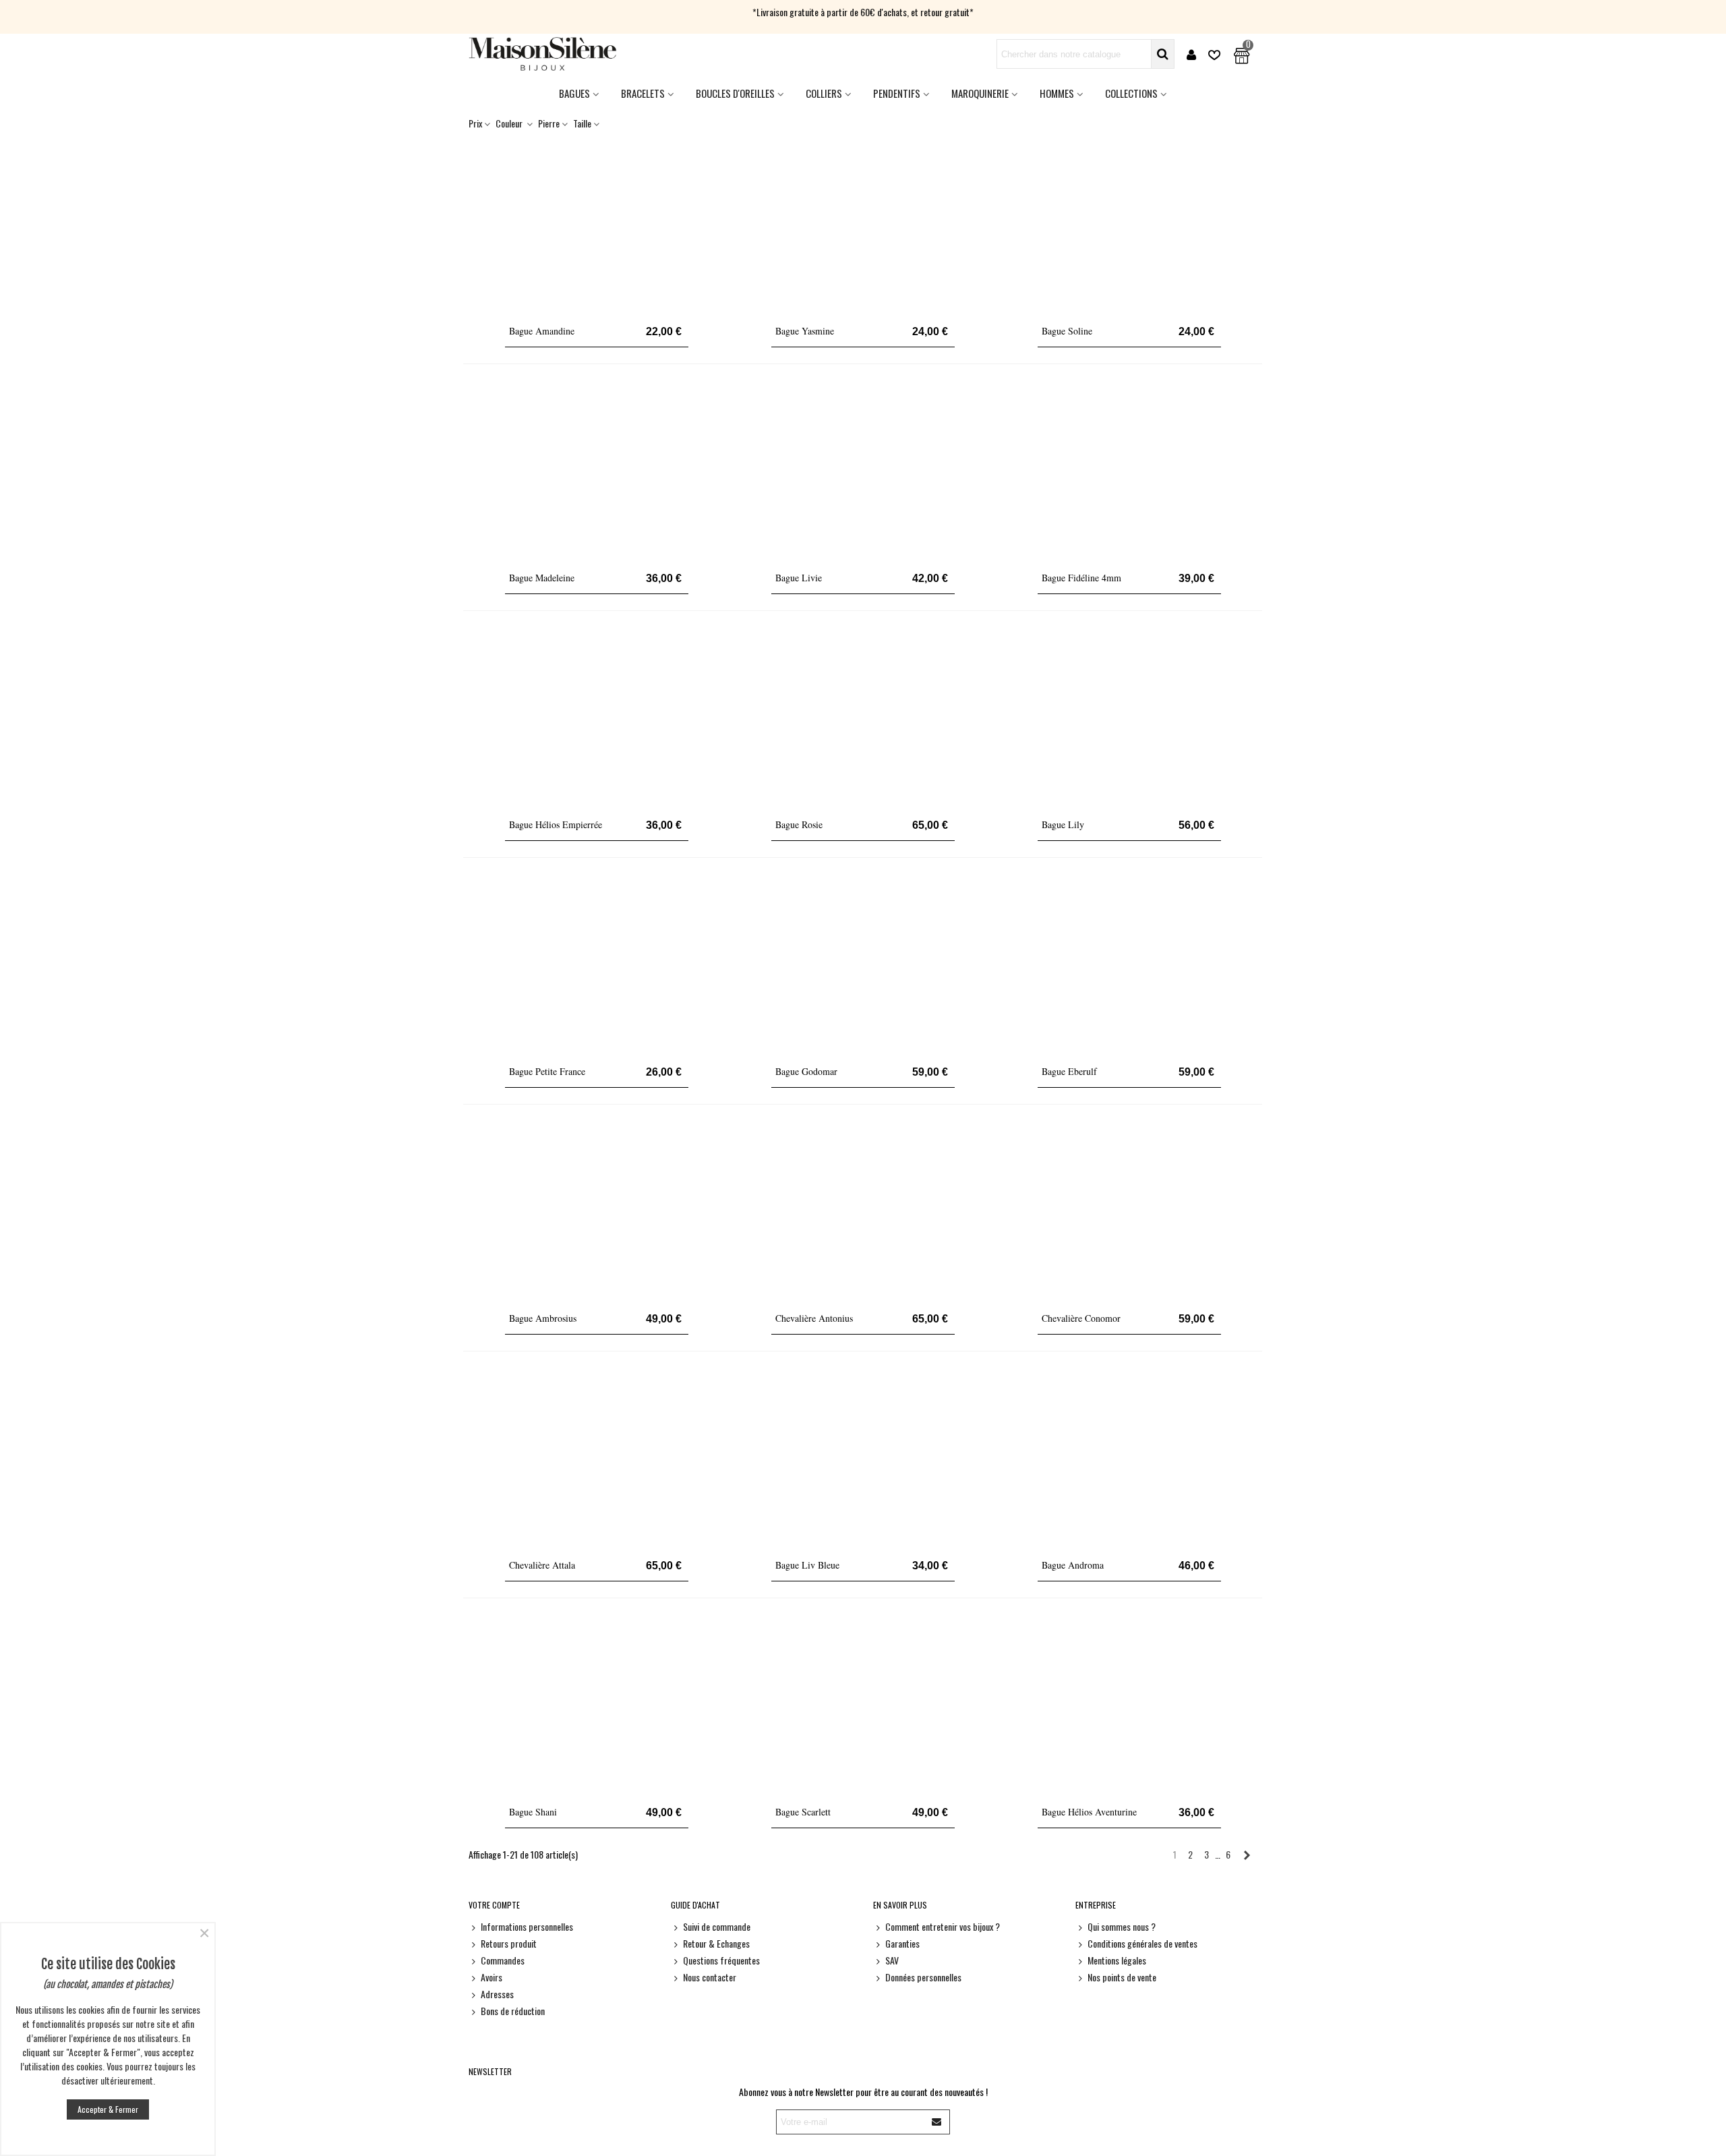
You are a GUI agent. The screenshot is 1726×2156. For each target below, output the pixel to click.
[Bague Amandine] (597, 225)
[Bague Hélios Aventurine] (1129, 1706)
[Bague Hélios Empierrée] (597, 719)
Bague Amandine (542, 331)
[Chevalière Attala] (597, 1459)
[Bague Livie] (863, 472)
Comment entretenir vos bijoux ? (943, 1926)
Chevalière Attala (542, 1565)
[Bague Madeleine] (597, 472)
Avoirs (492, 1977)
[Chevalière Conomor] (1129, 1213)
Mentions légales (1117, 1960)
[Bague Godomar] (863, 966)
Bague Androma (1073, 1565)
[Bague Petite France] (597, 966)
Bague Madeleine (542, 578)
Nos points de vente (1122, 1977)
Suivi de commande (717, 1926)
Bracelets (643, 93)
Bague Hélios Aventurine (1089, 1812)
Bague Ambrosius (543, 1318)
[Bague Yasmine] (863, 225)
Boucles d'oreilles (735, 93)
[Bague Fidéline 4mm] (1129, 472)
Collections (1131, 93)
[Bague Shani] (597, 1706)
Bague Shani (533, 1812)
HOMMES (1057, 93)
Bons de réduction (513, 2011)
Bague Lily (1063, 824)
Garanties (902, 1943)
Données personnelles (923, 1977)
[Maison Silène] (543, 54)
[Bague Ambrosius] (597, 1213)
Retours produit (509, 1943)
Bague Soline (1067, 331)
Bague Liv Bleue (807, 1565)
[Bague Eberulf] (1129, 966)
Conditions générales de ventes (1142, 1943)
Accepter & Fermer (108, 2109)
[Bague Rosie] (863, 719)
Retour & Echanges (716, 1943)
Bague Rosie (799, 824)
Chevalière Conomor (1081, 1318)
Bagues (574, 93)
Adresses (497, 1994)
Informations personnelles (527, 1926)
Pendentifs (897, 93)
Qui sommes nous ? (1122, 1926)
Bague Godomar (806, 1071)
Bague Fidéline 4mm (1081, 578)
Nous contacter (710, 1977)
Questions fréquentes (721, 1960)
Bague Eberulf (1069, 1071)
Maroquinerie (980, 93)
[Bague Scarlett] (863, 1706)
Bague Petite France (547, 1071)
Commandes (503, 1960)
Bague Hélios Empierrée (556, 824)
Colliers (824, 93)
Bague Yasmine (805, 331)
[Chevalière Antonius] (863, 1213)
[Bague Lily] (1129, 719)
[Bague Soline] (1129, 225)
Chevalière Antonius (814, 1318)
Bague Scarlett (803, 1812)
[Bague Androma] (1129, 1459)
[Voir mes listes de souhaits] (1216, 54)
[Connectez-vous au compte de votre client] (1191, 54)
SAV (892, 1960)
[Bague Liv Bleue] (863, 1459)
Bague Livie (799, 578)
